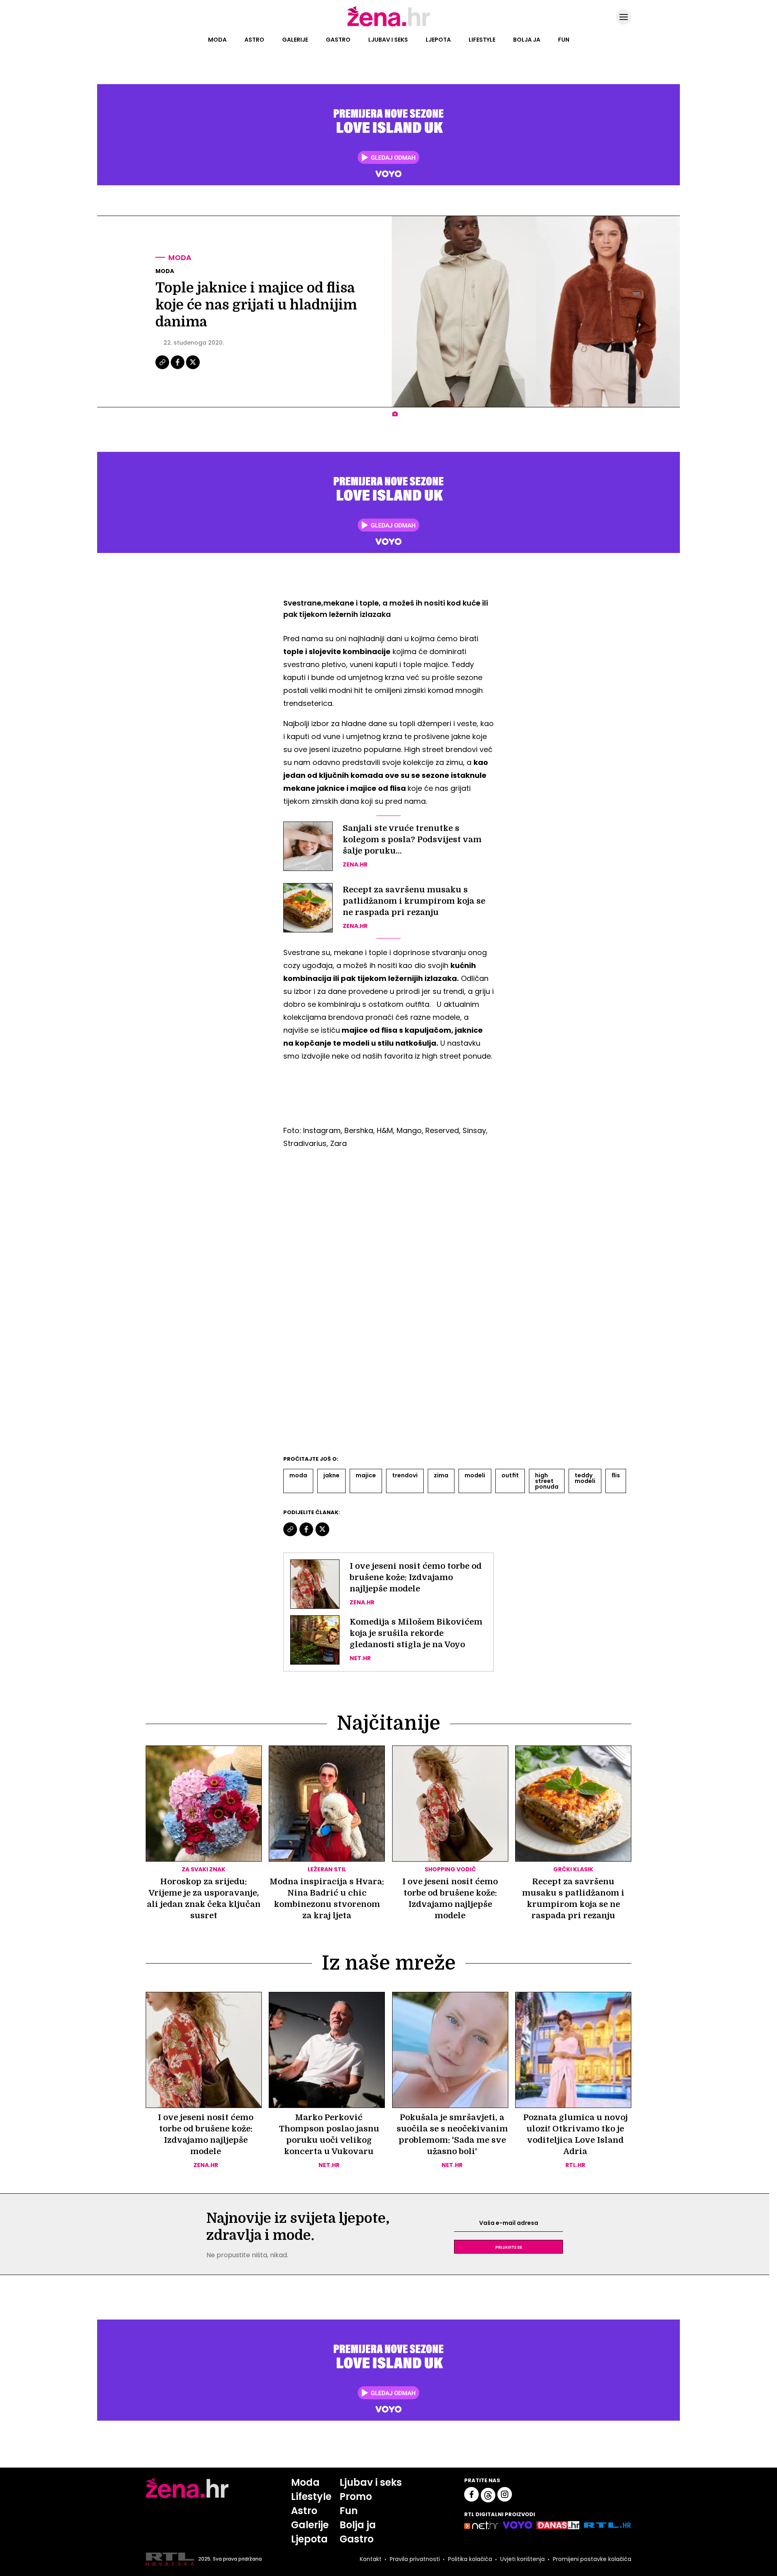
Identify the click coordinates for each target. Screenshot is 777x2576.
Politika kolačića (470, 2559)
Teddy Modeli (585, 1478)
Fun (564, 40)
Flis (616, 1475)
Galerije (295, 40)
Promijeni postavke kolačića (592, 2559)
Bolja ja (527, 40)
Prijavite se (509, 2247)
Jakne (331, 1475)
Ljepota (438, 40)
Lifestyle (482, 40)
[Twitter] (193, 368)
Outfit (510, 1475)
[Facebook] (178, 368)
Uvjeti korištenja (522, 2559)
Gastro (338, 40)
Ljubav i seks (388, 40)
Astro (254, 40)
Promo (356, 2497)
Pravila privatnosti (415, 2559)
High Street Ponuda (547, 1481)
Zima (441, 1475)
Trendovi (405, 1475)
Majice (366, 1475)
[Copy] (163, 368)
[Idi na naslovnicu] (389, 25)
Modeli (475, 1475)
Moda (217, 40)
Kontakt (371, 2559)
